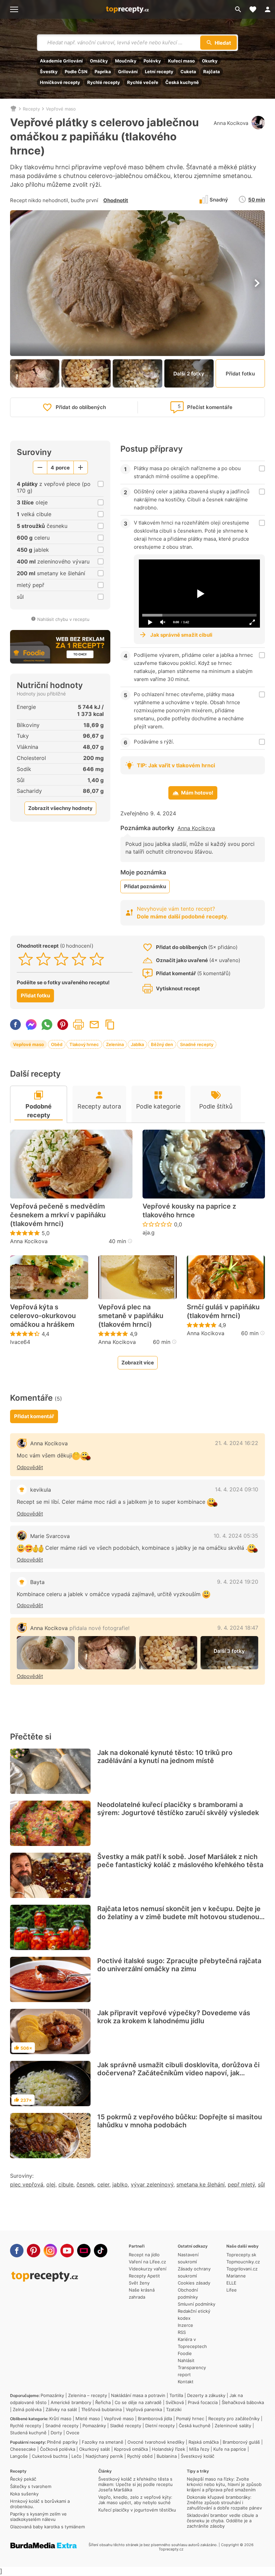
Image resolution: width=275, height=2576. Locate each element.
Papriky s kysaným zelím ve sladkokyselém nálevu (38, 2517)
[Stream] (84, 2251)
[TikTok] (101, 2251)
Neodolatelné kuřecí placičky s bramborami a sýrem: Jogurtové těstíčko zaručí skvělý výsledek (178, 1809)
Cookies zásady (194, 2283)
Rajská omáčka (204, 2442)
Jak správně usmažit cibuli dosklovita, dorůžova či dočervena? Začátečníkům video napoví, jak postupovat (178, 2073)
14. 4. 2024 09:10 (237, 1489)
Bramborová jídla (155, 2419)
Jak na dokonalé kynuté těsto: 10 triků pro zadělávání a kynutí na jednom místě (165, 1757)
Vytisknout (78, 1025)
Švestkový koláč (198, 2456)
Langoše (19, 2456)
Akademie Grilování (61, 61)
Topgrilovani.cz (242, 2269)
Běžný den (162, 1044)
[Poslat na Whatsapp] (47, 1025)
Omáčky (99, 61)
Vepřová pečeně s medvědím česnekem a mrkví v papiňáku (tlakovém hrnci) (58, 1215)
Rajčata (212, 72)
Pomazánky (52, 2395)
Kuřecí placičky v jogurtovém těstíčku (137, 2510)
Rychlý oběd (140, 2456)
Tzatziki (174, 2409)
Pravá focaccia (203, 2402)
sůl (261, 2184)
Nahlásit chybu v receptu (63, 619)
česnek (85, 2184)
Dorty (56, 2433)
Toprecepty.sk (241, 2255)
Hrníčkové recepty (60, 82)
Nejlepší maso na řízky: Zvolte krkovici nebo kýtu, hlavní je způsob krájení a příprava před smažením (224, 2484)
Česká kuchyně (182, 82)
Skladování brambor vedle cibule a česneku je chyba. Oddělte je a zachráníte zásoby (222, 2521)
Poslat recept (94, 1025)
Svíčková (175, 2402)
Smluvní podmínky (197, 2304)
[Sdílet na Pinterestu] (63, 1025)
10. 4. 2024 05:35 (236, 1536)
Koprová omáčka (131, 2449)
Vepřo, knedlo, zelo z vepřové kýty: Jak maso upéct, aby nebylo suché (135, 2500)
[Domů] (13, 109)
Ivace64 (20, 1342)
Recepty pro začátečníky (234, 2419)
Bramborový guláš (241, 2442)
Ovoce (73, 2433)
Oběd (57, 1044)
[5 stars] (97, 959)
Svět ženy (139, 2283)
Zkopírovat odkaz (110, 1025)
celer (103, 2184)
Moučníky (126, 61)
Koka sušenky (24, 2494)
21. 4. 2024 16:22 (237, 1443)
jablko (120, 2184)
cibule (66, 2184)
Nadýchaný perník (104, 2456)
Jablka (137, 1044)
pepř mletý (241, 2184)
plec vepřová (27, 2184)
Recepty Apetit (144, 2276)
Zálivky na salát (61, 2409)
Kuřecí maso (181, 61)
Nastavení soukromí (188, 2258)
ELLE (231, 2283)
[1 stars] (26, 959)
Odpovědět (30, 1467)
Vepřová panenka (144, 2409)
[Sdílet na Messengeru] (31, 1025)
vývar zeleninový (152, 2184)
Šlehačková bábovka (243, 2402)
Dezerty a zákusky (206, 2395)
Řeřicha (103, 2402)
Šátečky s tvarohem (31, 2486)
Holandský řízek (169, 2449)
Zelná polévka (27, 2409)
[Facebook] (17, 2251)
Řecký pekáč (23, 2479)
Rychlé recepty (104, 82)
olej (51, 2184)
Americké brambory (71, 2402)
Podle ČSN (76, 72)
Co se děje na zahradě (138, 2402)
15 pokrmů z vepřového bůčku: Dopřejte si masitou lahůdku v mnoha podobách (180, 2121)
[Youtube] (67, 2251)
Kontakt (186, 2382)
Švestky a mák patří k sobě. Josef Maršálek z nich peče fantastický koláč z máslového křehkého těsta (180, 1861)
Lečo (76, 2456)
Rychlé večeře (143, 82)
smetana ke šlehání (201, 2184)
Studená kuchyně (28, 2433)
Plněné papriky (62, 2442)
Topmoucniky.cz (243, 2262)
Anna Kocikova (231, 123)
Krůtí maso (60, 2419)
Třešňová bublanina (101, 2409)
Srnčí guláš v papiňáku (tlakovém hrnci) (223, 1311)
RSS (182, 2332)
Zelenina (115, 1044)
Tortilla (176, 2395)
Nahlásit (186, 2360)
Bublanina (167, 2456)
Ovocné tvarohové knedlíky (156, 2442)
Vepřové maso (61, 109)
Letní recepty (159, 72)
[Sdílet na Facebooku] (15, 1025)
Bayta (37, 1582)
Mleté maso (88, 2419)
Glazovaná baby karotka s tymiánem (47, 2527)
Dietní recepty (160, 2426)
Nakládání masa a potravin (138, 2395)
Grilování (128, 72)
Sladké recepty (126, 2426)
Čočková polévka (58, 2449)
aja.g (149, 1232)
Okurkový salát (95, 2449)
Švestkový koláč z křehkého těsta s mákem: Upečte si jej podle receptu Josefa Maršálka (135, 2484)
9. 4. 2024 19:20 (238, 1582)
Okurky (210, 61)
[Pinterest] (34, 2251)
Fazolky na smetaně (103, 2442)
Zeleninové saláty (233, 2426)
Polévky (152, 61)
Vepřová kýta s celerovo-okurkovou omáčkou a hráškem (43, 1316)
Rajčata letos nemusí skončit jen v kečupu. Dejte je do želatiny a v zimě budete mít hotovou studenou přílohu (179, 1917)
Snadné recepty (197, 1044)
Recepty (31, 109)
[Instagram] (50, 2251)
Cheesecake (23, 2449)
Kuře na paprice (230, 2449)
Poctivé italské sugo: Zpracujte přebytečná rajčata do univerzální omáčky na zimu (179, 1965)
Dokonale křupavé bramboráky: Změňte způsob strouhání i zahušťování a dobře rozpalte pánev (224, 2502)
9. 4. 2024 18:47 (238, 1628)
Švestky (49, 72)
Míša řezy (199, 2449)
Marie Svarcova (50, 1536)
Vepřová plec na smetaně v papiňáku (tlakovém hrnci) (131, 1316)
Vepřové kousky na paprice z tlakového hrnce (189, 1211)
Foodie (185, 2353)
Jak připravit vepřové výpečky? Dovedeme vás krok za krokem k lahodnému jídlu (174, 2017)
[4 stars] (79, 959)
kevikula (41, 1490)
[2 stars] (43, 959)
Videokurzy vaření (148, 2269)
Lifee (232, 2290)
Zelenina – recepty (88, 2395)
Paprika (103, 72)
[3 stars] (61, 959)
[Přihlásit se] (268, 9)
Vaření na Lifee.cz (147, 2262)
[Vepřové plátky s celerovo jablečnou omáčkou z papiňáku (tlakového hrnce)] (46, 1653)
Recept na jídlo (144, 2255)
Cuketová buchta (50, 2456)
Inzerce (185, 2325)
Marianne (236, 2276)
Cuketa (188, 72)
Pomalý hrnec (190, 2419)
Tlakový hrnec (84, 1044)
